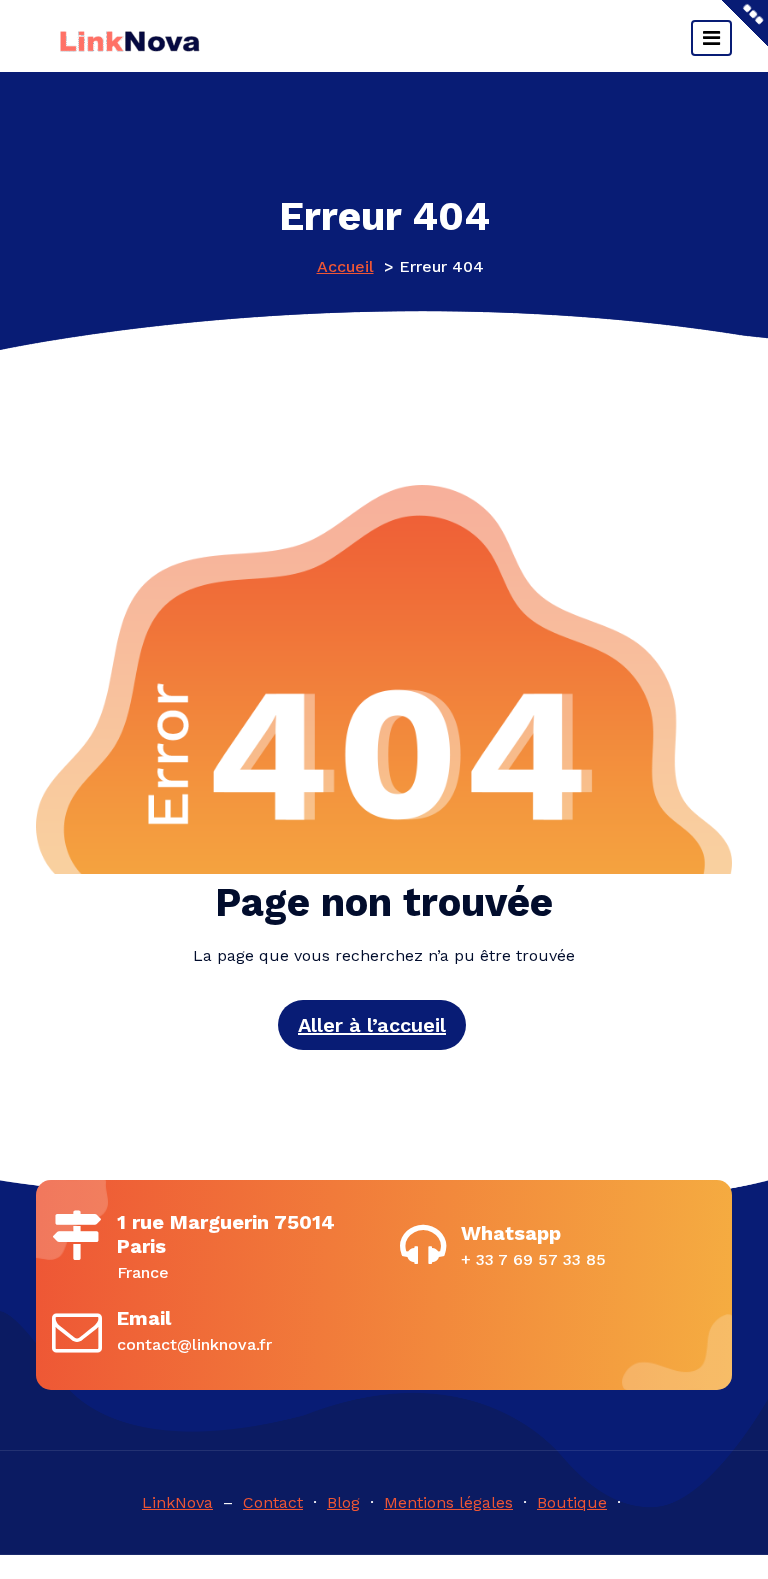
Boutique (572, 1502)
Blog (343, 1502)
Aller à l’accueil (372, 1025)
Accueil (345, 266)
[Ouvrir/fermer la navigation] (711, 38)
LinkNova (177, 1502)
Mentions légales (448, 1502)
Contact (273, 1502)
